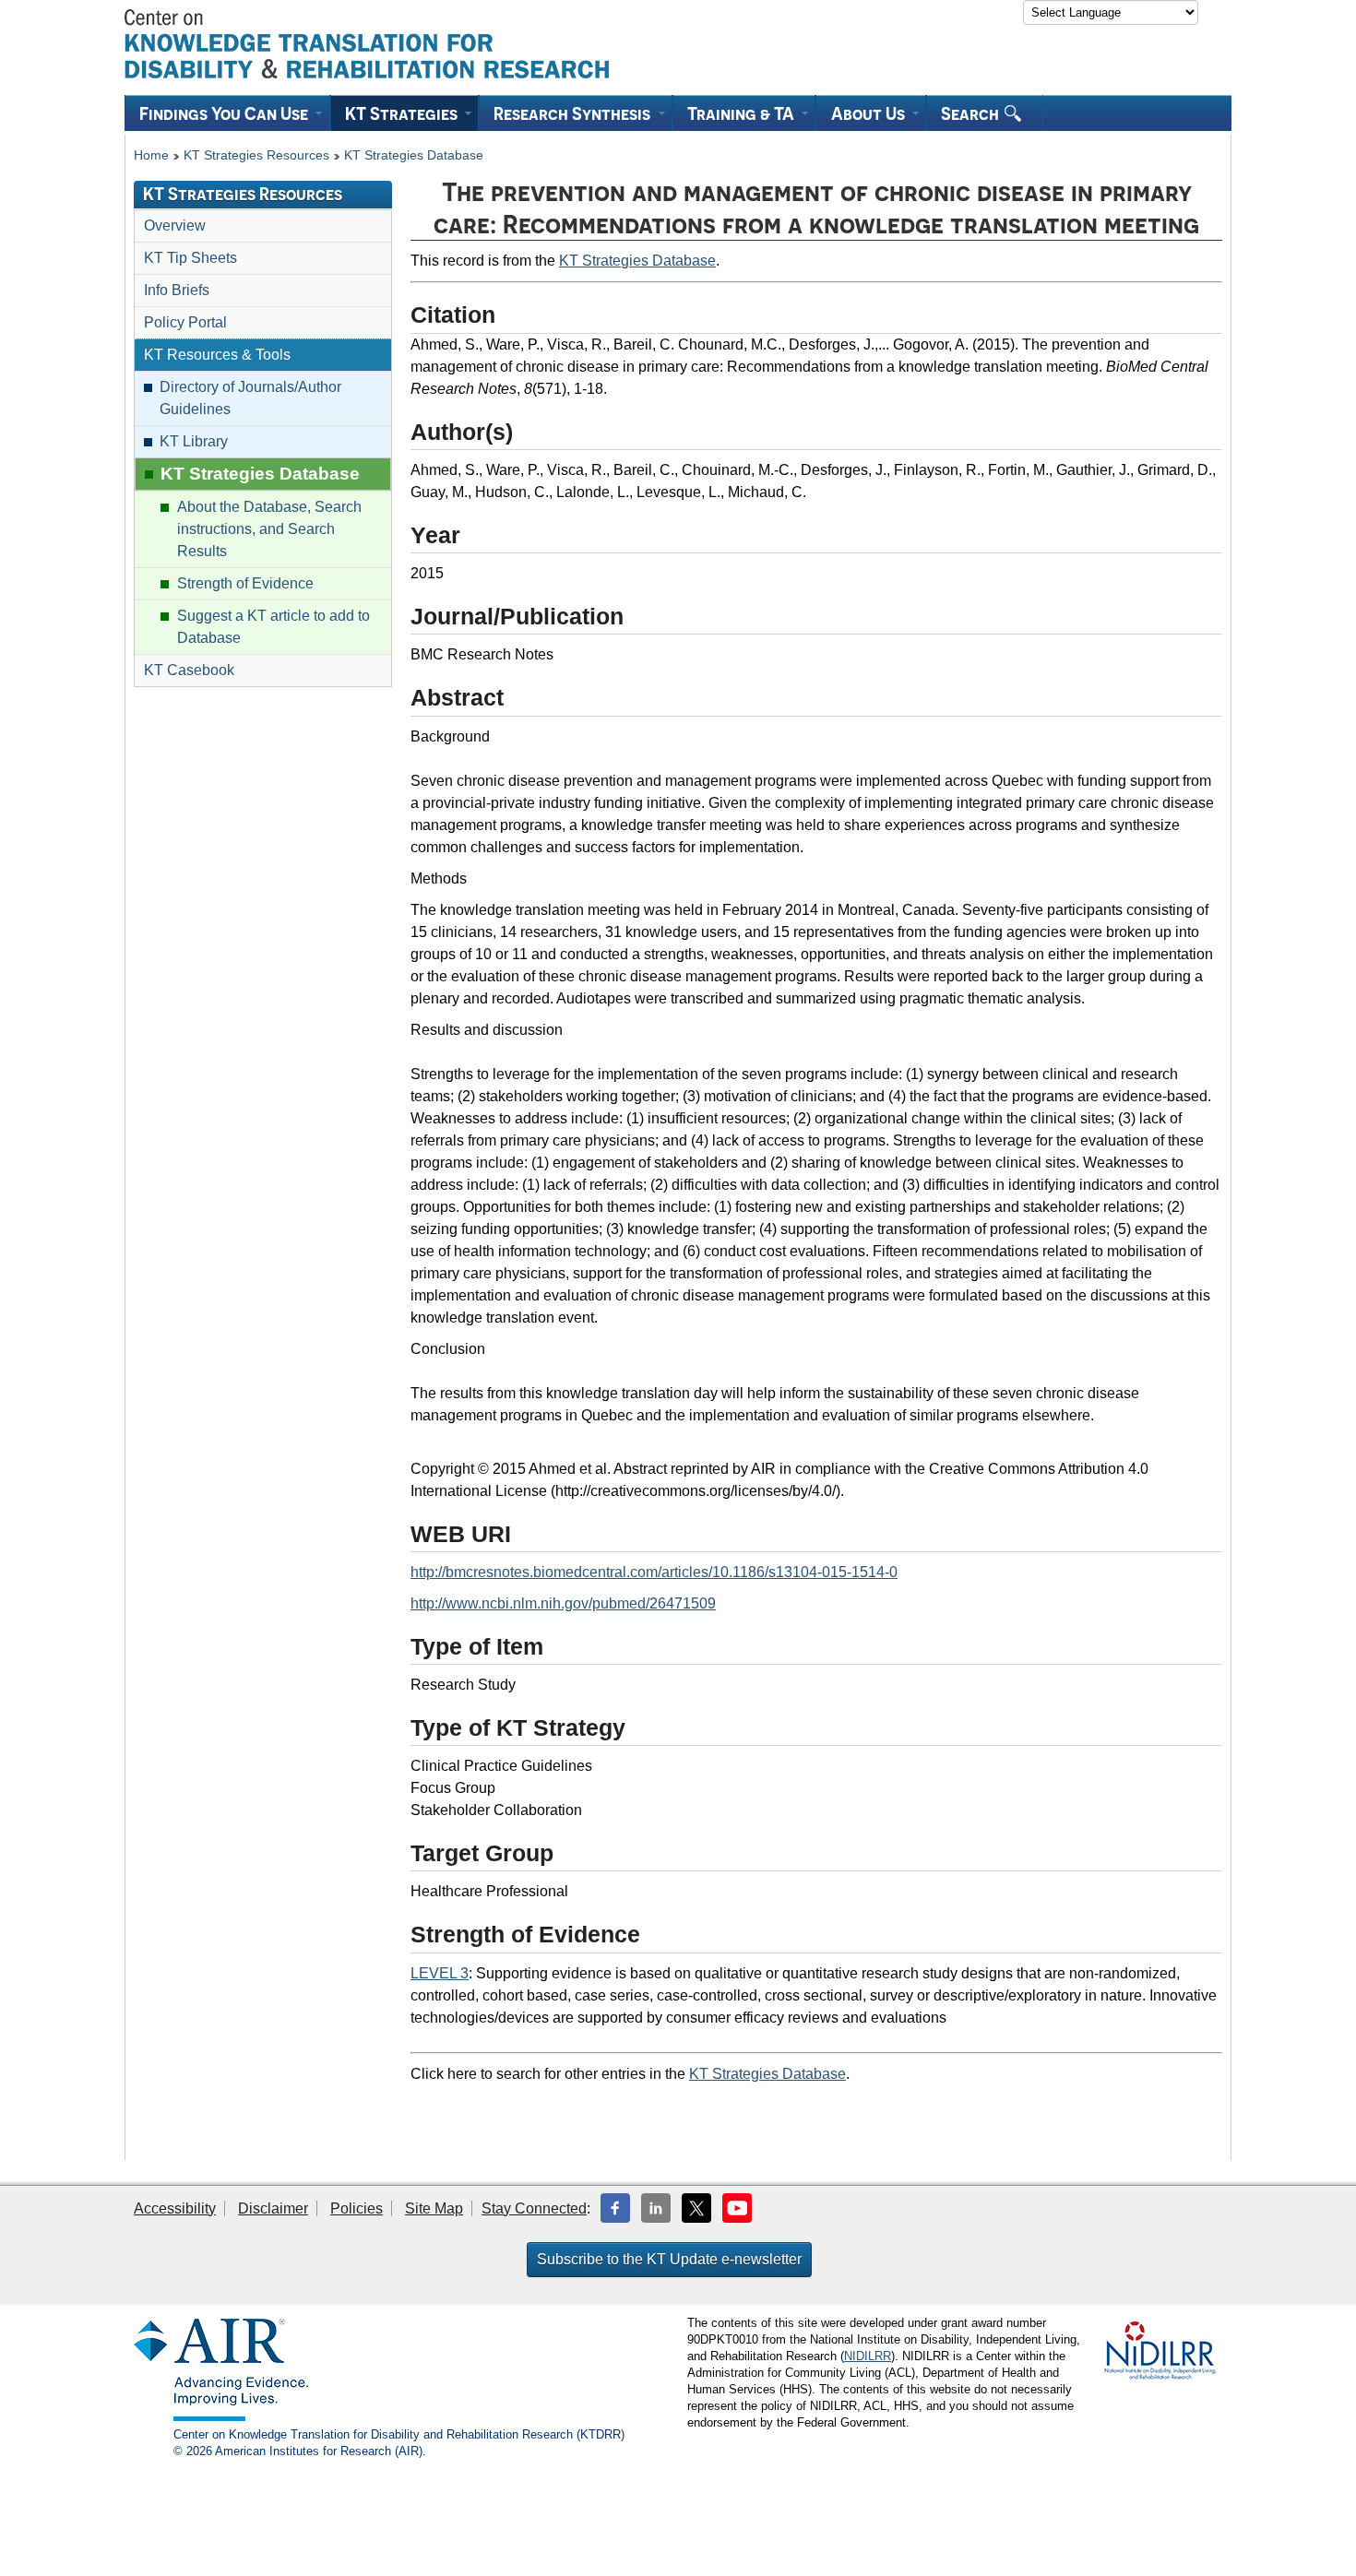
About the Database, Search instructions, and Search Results (269, 529)
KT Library (194, 441)
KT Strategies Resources (256, 155)
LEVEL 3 (440, 1973)
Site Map (434, 2208)
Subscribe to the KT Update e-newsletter (669, 2259)
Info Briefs (177, 290)
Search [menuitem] (972, 113)
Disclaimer (273, 2208)
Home (151, 155)
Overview (175, 226)
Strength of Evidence (245, 583)
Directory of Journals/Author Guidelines (250, 398)
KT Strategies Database (414, 155)
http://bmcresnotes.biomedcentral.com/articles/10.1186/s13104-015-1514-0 (654, 1572)
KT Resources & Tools (217, 355)
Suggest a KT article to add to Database (274, 627)
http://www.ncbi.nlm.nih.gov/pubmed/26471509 (563, 1603)
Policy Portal (185, 322)
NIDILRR (868, 2356)
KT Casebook (189, 670)
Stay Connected (534, 2208)
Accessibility (175, 2208)
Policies (357, 2208)
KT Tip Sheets (190, 258)
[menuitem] (227, 113)
